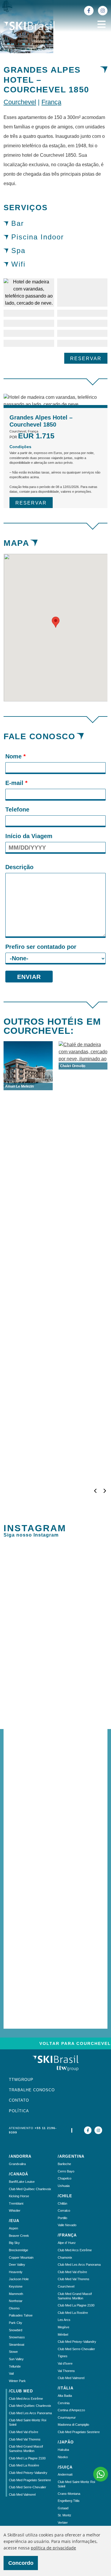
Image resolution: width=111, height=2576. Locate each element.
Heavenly (16, 2272)
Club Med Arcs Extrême (26, 2399)
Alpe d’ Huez (67, 2243)
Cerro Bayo (66, 2171)
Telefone (17, 809)
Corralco (64, 2211)
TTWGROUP (21, 2080)
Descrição (19, 867)
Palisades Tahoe (21, 2315)
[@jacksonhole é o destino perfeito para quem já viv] (55, 1736)
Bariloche (64, 2164)
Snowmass (17, 2337)
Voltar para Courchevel (75, 2043)
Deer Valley (17, 2265)
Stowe (13, 2352)
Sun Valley (16, 2359)
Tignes (63, 2356)
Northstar (16, 2301)
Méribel (63, 2335)
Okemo (14, 2308)
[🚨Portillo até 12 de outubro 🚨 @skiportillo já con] (55, 1846)
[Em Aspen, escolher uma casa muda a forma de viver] (55, 1973)
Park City (16, 2323)
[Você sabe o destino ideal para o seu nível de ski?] (55, 1582)
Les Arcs (64, 2320)
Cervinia (64, 2403)
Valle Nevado (67, 2225)
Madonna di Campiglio (73, 2425)
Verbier (63, 2523)
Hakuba (63, 2450)
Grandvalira (17, 2164)
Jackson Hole (19, 2279)
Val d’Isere (65, 2363)
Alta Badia (65, 2396)
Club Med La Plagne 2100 (27, 2458)
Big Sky (14, 2243)
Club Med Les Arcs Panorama (30, 2413)
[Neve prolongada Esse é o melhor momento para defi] (55, 1649)
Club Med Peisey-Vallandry (28, 2473)
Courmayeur (67, 2417)
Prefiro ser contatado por (41, 947)
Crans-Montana (69, 2494)
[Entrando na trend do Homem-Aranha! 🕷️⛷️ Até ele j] (55, 1691)
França (51, 102)
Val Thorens (66, 2371)
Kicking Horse (19, 2196)
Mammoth (16, 2294)
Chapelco (65, 2178)
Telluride (15, 2366)
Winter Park (17, 2381)
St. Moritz (65, 2515)
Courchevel (20, 102)
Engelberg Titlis (69, 2501)
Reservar (86, 359)
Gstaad (63, 2508)
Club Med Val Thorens (25, 2439)
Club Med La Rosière (24, 2465)
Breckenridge (18, 2250)
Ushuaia (64, 2186)
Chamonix (65, 2257)
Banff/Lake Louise (22, 2182)
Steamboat (17, 2345)
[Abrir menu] (102, 24)
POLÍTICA (19, 2111)
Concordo (21, 2563)
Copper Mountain (21, 2257)
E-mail (16, 783)
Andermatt (65, 2474)
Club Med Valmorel (22, 2495)
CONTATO (19, 2100)
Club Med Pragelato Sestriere (30, 2480)
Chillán (62, 2203)
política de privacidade (53, 2548)
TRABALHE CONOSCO (32, 2090)
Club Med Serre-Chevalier (28, 2487)
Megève (63, 2327)
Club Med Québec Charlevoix (30, 2189)
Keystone (16, 2286)
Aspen (13, 2228)
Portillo (62, 2218)
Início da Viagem (29, 836)
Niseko (63, 2457)
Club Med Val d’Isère (24, 2432)
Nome (16, 756)
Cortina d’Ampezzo (71, 2410)
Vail (11, 2373)
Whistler (15, 2211)
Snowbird (16, 2330)
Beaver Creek (19, 2236)
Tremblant (16, 2203)
